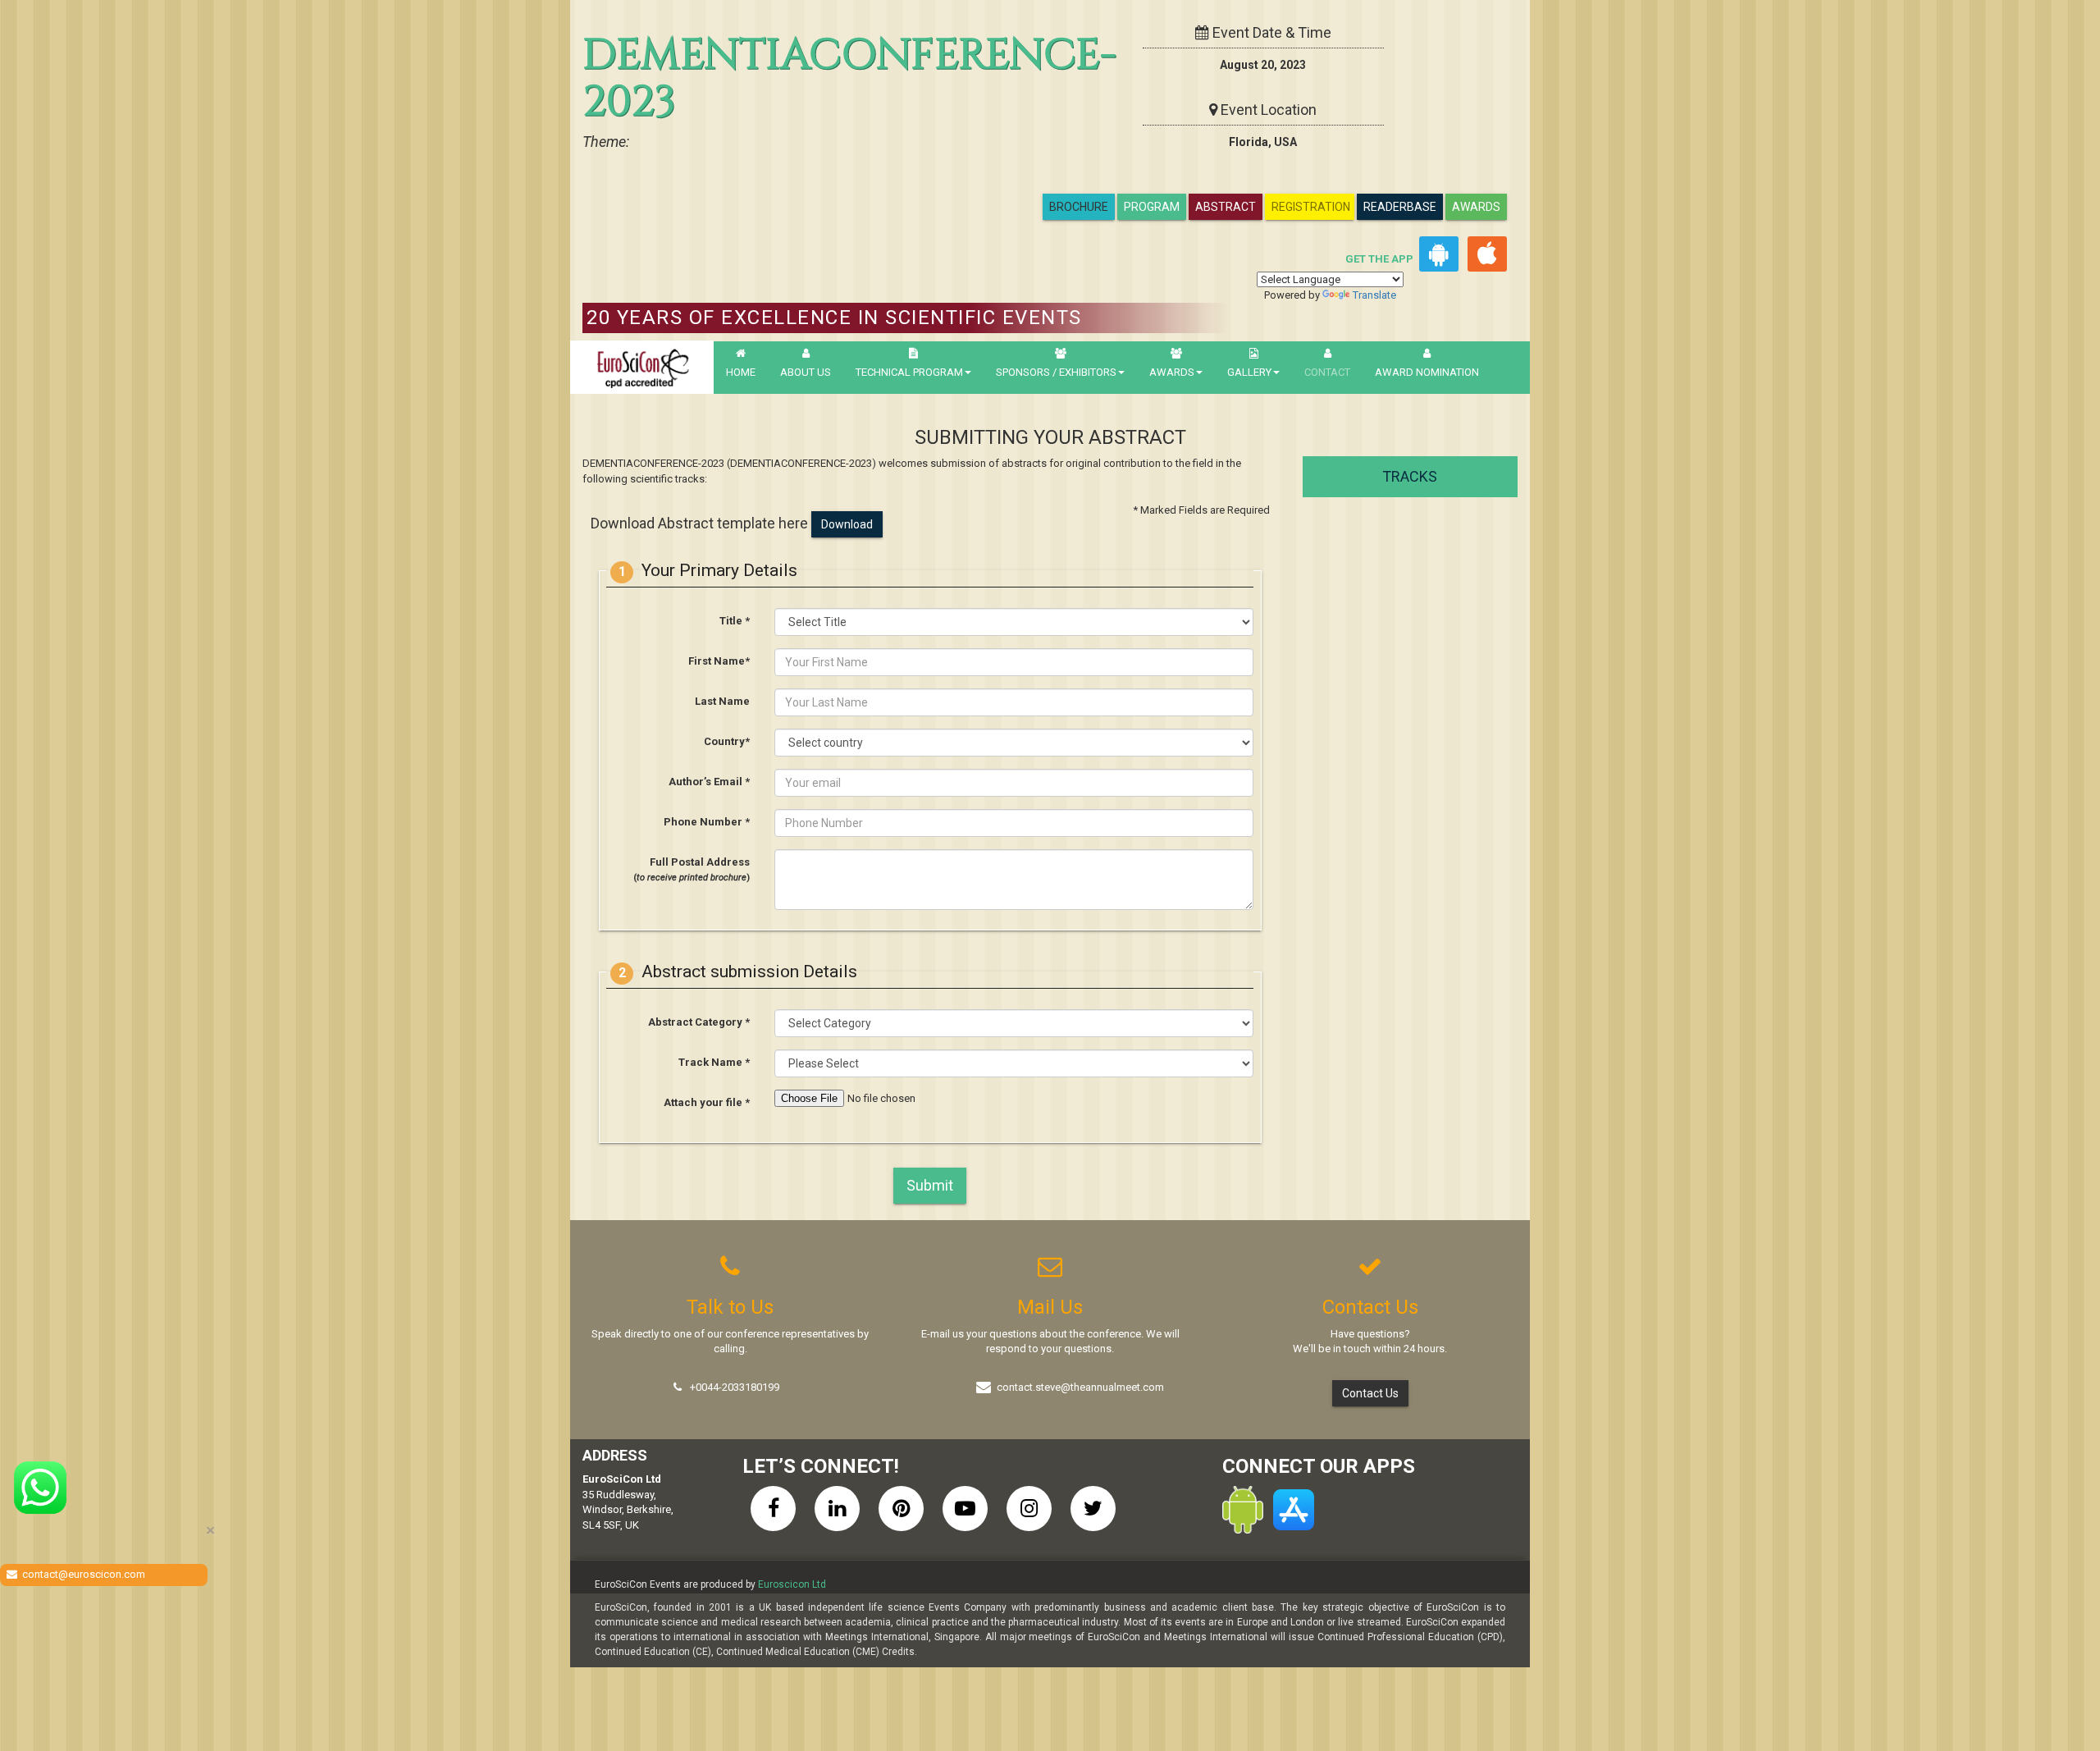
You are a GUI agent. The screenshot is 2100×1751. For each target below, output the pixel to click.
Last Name (722, 701)
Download (847, 524)
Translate (1374, 295)
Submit (930, 1185)
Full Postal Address (692, 870)
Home (741, 372)
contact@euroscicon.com (84, 1574)
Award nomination (1427, 372)
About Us (806, 372)
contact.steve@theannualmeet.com (1080, 1387)
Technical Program (909, 372)
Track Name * (714, 1062)
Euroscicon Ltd (792, 1584)
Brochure (1079, 207)
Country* (727, 741)
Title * (735, 621)
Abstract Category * (699, 1022)
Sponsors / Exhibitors (1056, 372)
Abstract (1226, 207)
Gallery (1249, 372)
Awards (1476, 207)
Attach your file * (707, 1102)
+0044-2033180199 (735, 1387)
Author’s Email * (709, 782)
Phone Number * (707, 822)
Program (1152, 207)
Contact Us (1370, 1393)
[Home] (642, 367)
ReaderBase (1400, 207)
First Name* (719, 661)
